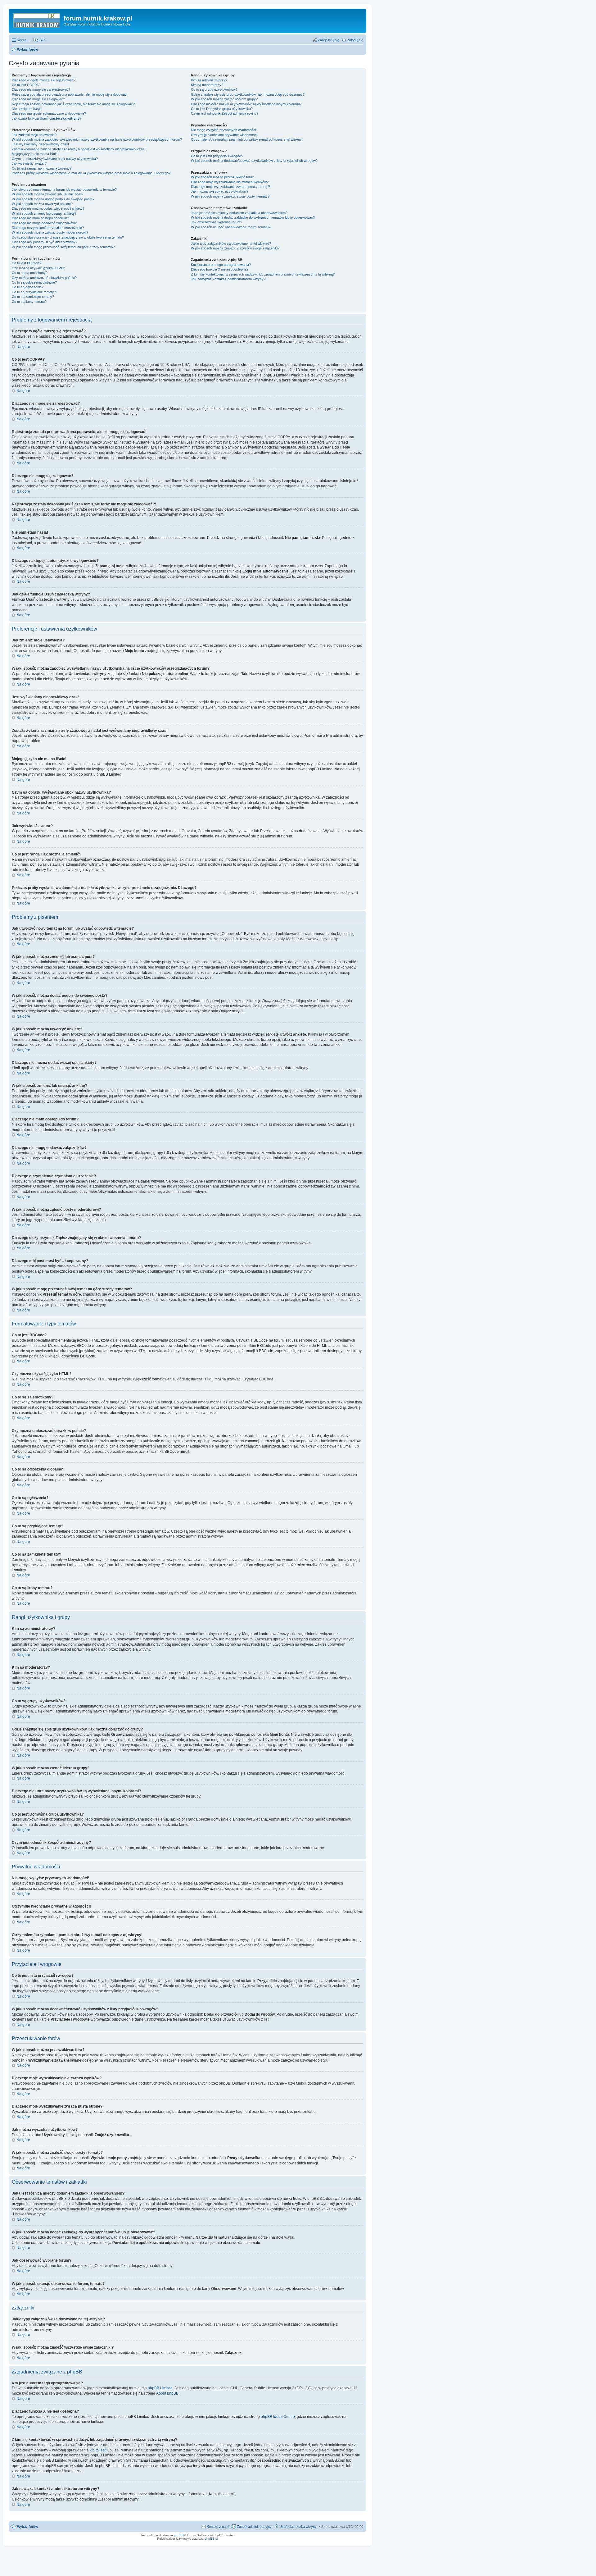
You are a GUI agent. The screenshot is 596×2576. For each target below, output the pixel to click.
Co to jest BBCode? (27, 263)
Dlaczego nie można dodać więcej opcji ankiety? (48, 208)
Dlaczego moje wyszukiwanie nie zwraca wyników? (230, 182)
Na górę (23, 347)
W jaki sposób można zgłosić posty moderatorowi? (50, 232)
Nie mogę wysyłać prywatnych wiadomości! (224, 130)
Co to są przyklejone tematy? (34, 292)
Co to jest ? (222, 109)
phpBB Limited (160, 2388)
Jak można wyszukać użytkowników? (220, 191)
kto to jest (98, 2450)
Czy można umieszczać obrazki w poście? (44, 278)
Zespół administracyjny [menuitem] (254, 2527)
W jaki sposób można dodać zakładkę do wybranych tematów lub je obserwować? (253, 217)
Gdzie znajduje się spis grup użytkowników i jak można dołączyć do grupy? (248, 94)
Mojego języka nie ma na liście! (35, 154)
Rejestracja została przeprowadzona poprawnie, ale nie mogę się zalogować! (70, 94)
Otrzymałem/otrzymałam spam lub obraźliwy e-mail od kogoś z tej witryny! (247, 139)
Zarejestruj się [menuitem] (329, 40)
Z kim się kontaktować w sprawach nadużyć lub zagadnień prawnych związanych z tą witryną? (263, 274)
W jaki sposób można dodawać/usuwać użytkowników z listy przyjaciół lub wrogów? (254, 161)
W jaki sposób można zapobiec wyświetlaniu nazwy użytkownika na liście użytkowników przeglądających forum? (97, 139)
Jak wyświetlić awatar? (29, 163)
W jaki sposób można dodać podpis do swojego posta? (53, 199)
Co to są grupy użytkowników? (214, 89)
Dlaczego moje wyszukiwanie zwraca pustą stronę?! (230, 187)
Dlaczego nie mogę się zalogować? (38, 99)
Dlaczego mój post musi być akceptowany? (45, 242)
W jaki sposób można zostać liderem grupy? (224, 99)
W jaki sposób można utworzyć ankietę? (42, 204)
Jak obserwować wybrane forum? (217, 222)
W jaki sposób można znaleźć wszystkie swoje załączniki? (235, 248)
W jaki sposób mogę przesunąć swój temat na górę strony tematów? (63, 247)
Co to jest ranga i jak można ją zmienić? (42, 168)
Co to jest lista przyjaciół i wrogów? (217, 156)
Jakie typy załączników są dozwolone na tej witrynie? (231, 244)
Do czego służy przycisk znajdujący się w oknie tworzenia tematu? (68, 237)
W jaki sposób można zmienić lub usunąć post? (47, 194)
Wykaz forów (28, 2527)
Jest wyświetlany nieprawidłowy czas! (40, 144)
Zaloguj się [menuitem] (355, 40)
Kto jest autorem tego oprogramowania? (221, 265)
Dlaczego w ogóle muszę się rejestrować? (44, 80)
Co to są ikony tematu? (29, 302)
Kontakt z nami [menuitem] (218, 2527)
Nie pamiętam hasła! (27, 109)
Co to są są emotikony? (30, 273)
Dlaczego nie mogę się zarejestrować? (41, 89)
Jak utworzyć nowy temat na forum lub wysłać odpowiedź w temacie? (64, 189)
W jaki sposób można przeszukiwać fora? (222, 177)
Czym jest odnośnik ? (225, 113)
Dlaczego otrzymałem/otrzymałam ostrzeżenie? (48, 228)
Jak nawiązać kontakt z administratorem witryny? (228, 279)
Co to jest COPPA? (26, 85)
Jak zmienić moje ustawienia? (34, 135)
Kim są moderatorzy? (207, 85)
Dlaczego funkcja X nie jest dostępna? (220, 269)
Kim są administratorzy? (209, 80)
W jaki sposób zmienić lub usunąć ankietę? (44, 213)
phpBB (179, 2535)
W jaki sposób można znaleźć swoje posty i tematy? (230, 196)
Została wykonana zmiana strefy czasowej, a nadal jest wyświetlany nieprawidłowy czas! (79, 149)
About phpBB (167, 2393)
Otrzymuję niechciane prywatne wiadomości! (225, 135)
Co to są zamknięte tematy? (33, 297)
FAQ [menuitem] (42, 40)
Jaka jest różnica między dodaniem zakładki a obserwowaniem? (239, 213)
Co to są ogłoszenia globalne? (34, 282)
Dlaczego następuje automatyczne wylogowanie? (49, 113)
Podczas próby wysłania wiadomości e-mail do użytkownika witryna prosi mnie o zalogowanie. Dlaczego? (91, 173)
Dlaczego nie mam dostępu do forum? (40, 218)
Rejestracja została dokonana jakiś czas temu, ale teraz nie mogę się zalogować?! (74, 104)
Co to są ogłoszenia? (28, 287)
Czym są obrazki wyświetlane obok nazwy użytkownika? (55, 159)
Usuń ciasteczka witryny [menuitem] (298, 2527)
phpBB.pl (211, 2539)
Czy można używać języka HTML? (38, 268)
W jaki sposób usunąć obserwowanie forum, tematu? (231, 227)
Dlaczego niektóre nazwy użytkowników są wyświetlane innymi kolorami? (246, 104)
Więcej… (24, 40)
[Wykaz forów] (37, 20)
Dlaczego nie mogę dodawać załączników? (44, 223)
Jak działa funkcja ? (47, 118)
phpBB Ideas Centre (278, 2417)
